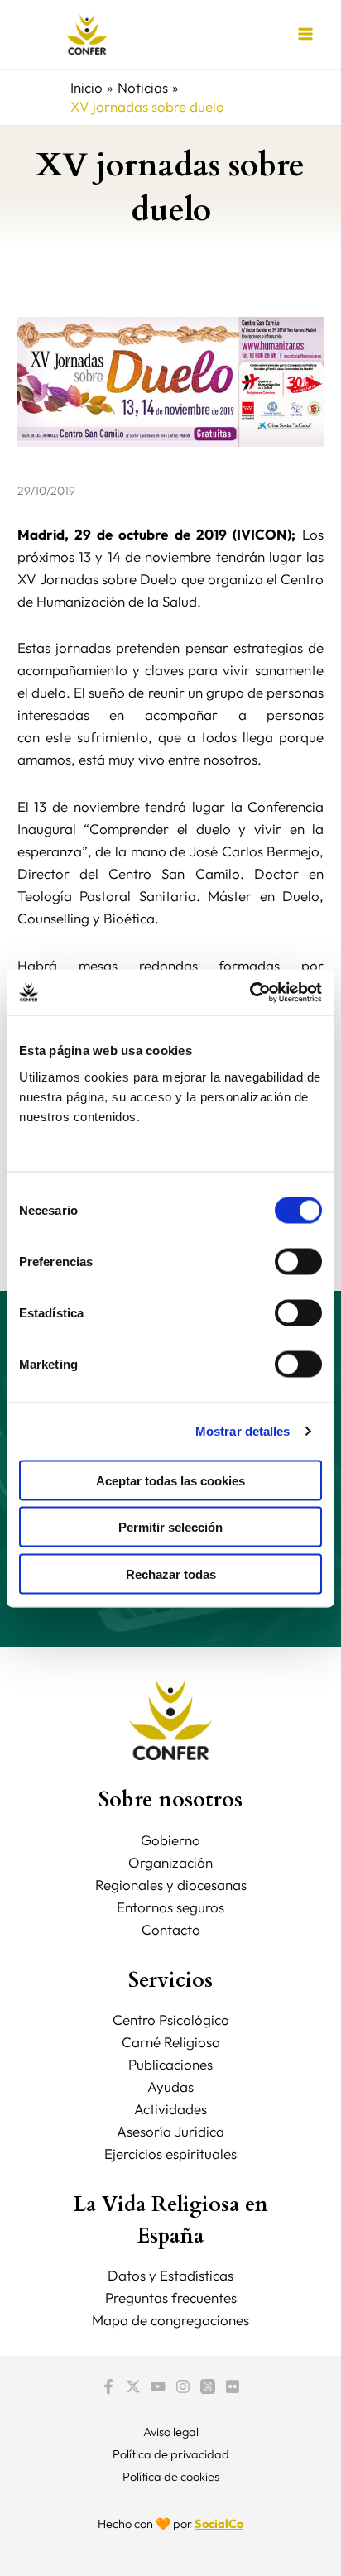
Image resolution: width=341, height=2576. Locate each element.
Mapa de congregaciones (170, 2320)
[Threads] (208, 2387)
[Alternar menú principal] (306, 35)
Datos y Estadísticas (170, 2275)
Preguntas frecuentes (171, 2298)
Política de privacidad (171, 2454)
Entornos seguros (170, 1907)
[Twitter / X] (133, 2387)
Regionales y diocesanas (171, 1885)
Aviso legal (171, 2432)
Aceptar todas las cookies (170, 1480)
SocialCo (219, 2523)
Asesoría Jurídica (170, 2131)
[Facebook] (108, 2387)
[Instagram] (183, 2387)
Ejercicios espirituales (170, 2154)
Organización (170, 1862)
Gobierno (170, 1840)
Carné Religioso (171, 2042)
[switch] (298, 1261)
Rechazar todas (171, 1573)
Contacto (171, 1929)
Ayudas (170, 2087)
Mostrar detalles (243, 1431)
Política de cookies (171, 2476)
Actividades (170, 2109)
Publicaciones (170, 2064)
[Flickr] (233, 2387)
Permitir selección (170, 1527)
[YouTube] (158, 2387)
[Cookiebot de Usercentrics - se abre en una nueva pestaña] (250, 992)
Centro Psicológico (171, 2020)
